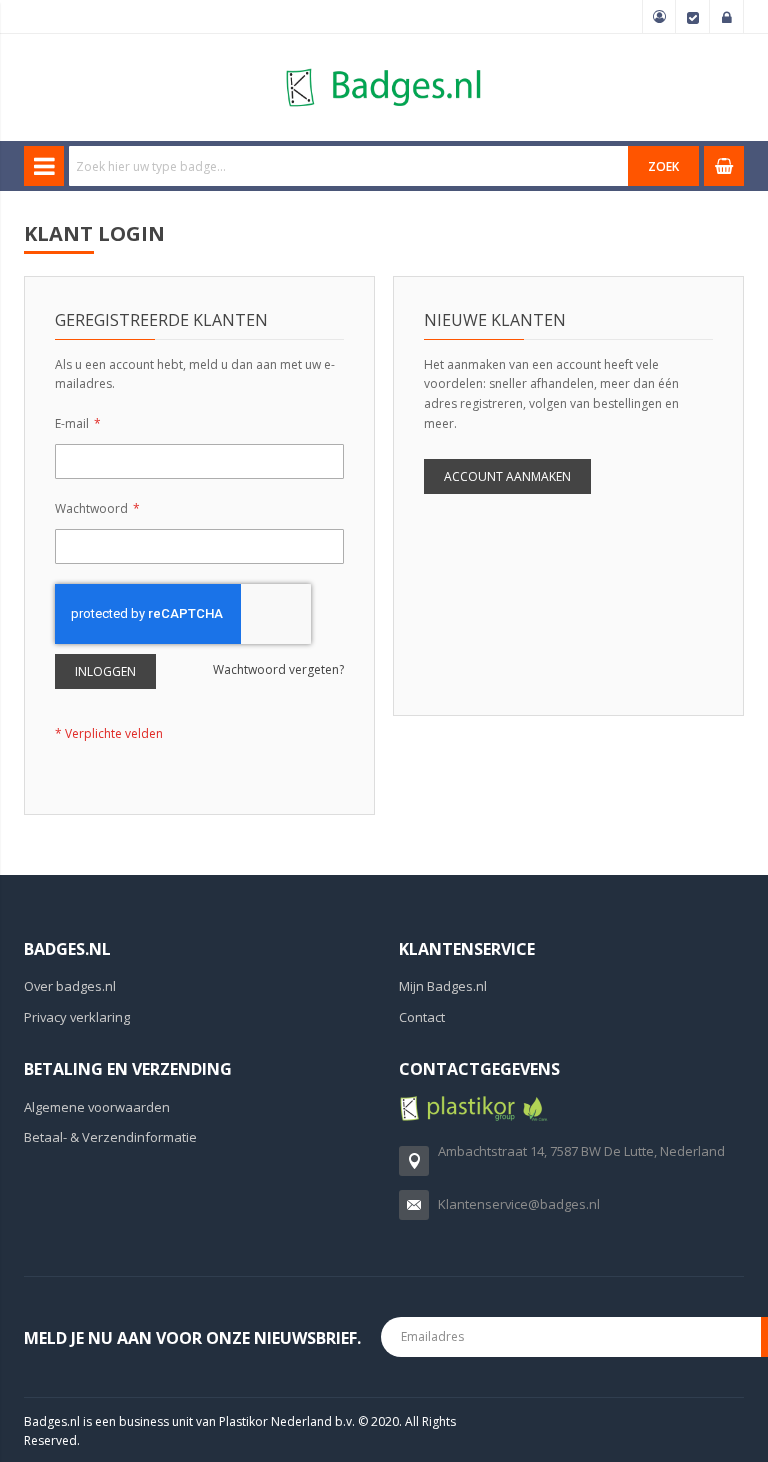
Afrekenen (693, 17)
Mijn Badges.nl (443, 986)
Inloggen (727, 17)
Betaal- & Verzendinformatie (110, 1137)
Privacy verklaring (77, 1017)
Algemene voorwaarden (97, 1107)
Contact (422, 1017)
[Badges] (384, 67)
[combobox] (349, 166)
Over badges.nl (70, 986)
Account (659, 17)
